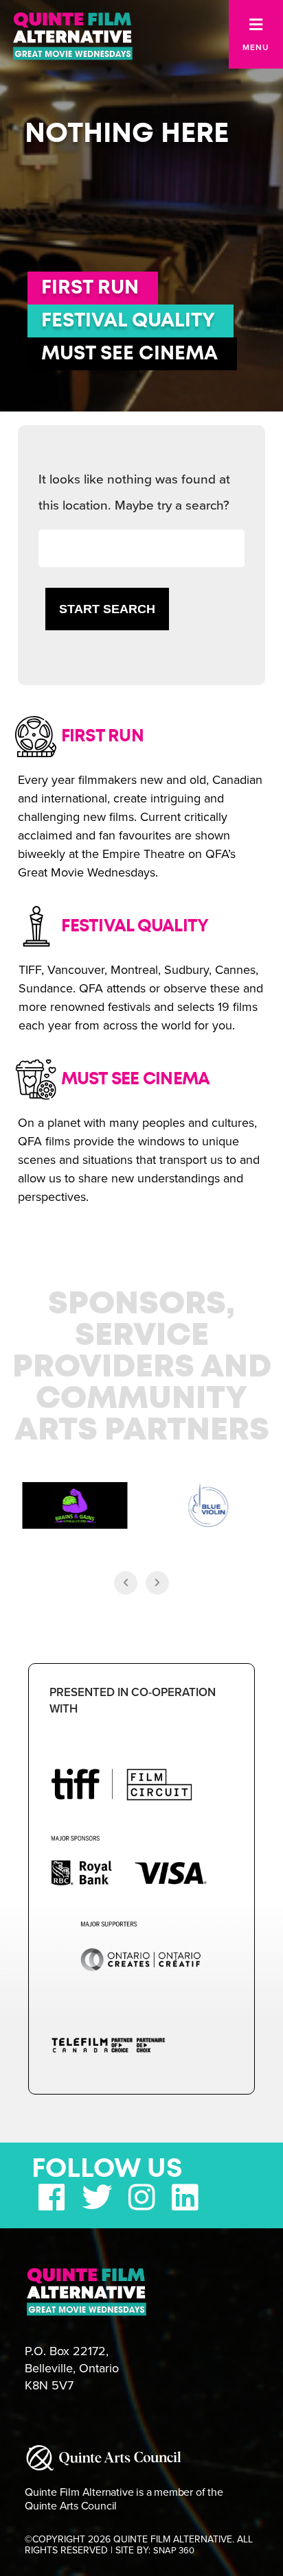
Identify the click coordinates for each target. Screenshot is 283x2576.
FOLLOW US (107, 2169)
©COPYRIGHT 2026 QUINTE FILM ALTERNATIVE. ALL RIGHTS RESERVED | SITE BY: (139, 2545)
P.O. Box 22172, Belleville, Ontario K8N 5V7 (72, 2368)
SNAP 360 (174, 2551)
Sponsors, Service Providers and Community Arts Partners (142, 1368)
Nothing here (127, 134)
